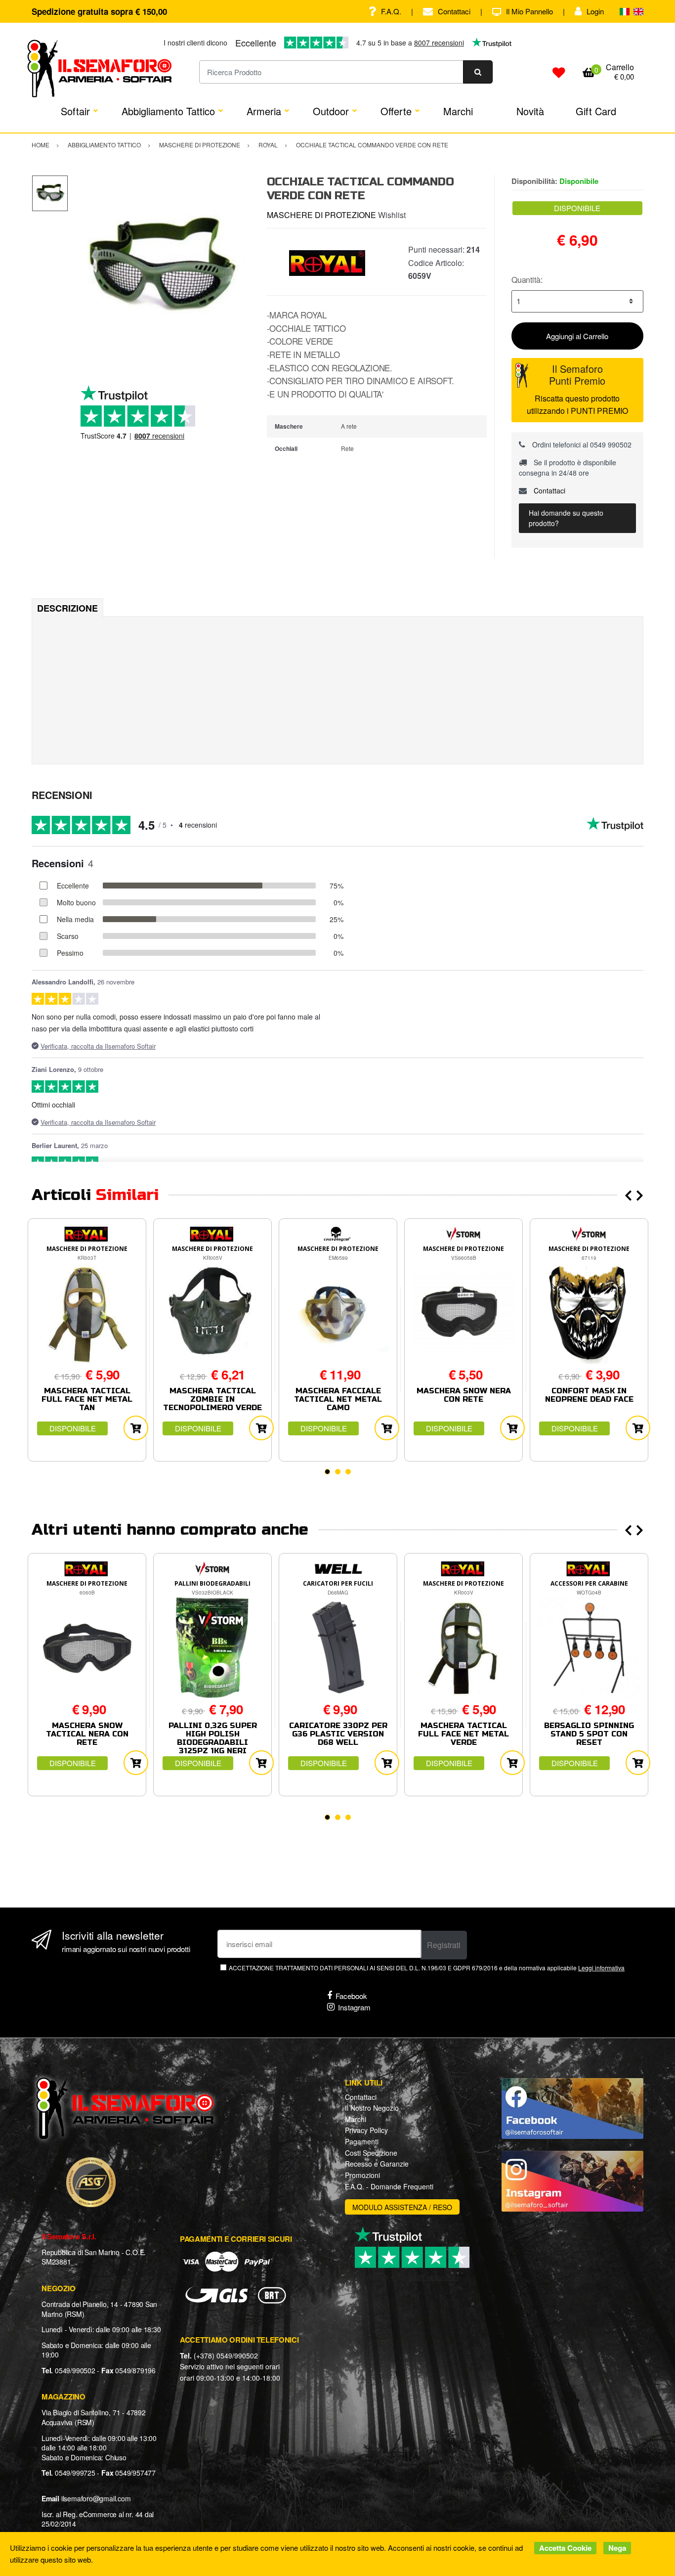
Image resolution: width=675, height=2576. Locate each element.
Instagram (354, 2007)
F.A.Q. (391, 11)
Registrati (444, 1945)
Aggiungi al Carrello (577, 336)
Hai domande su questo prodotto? (566, 518)
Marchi (458, 111)
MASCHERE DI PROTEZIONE (321, 215)
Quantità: (527, 280)
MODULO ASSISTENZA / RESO (402, 2207)
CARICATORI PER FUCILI (338, 1583)
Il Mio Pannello (529, 11)
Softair (75, 111)
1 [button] (327, 1472)
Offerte (396, 111)
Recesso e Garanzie (377, 2164)
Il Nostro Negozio (372, 2108)
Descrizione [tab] (67, 608)
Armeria (264, 111)
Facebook (351, 1996)
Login (595, 11)
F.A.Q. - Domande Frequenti (389, 2186)
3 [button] (348, 1472)
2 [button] (338, 1472)
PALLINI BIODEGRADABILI (212, 1583)
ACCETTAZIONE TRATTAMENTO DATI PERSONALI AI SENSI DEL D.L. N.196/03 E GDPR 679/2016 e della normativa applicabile (427, 1968)
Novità (530, 111)
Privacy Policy (366, 2130)
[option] (160, 267)
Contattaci (454, 11)
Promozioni (362, 2175)
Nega (617, 2548)
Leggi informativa (601, 1968)
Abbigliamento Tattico (168, 111)
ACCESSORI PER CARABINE (589, 1583)
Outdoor (331, 111)
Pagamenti (362, 2141)
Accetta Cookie (565, 2548)
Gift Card (596, 111)
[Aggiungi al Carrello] (136, 1428)
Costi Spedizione (371, 2153)
